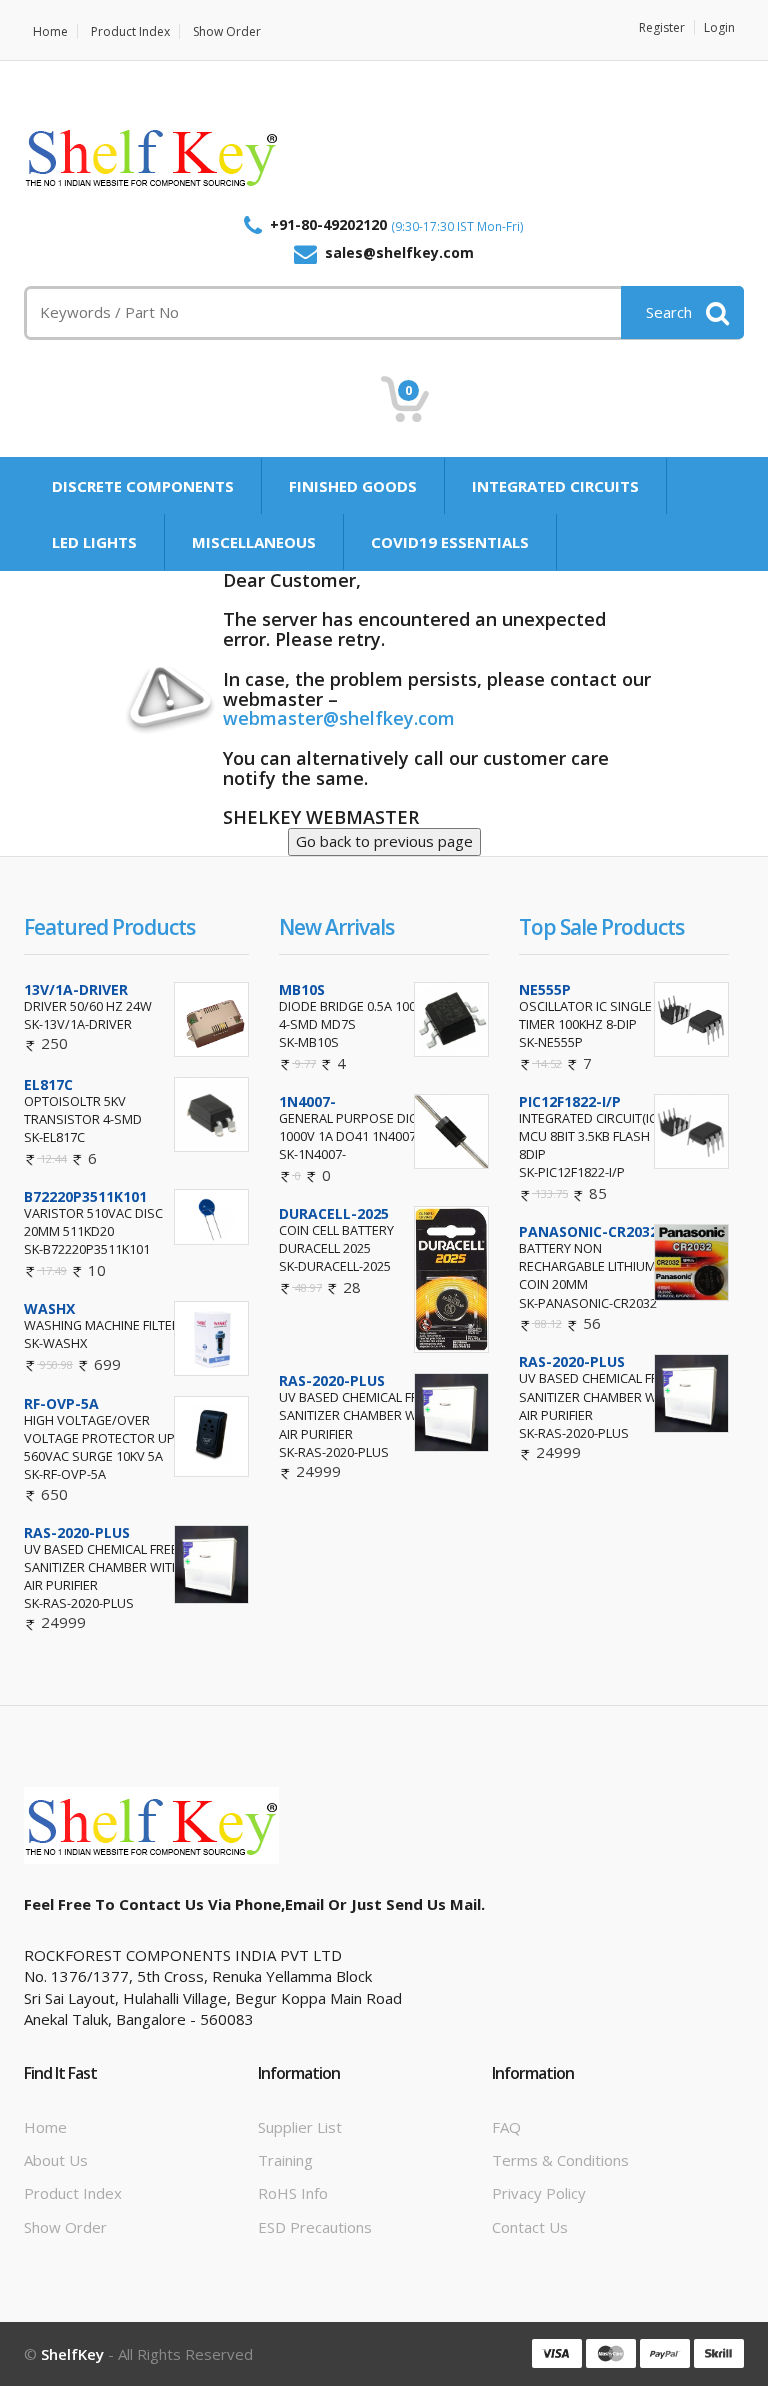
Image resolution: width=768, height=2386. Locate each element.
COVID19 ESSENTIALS (450, 542)
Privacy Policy (539, 2193)
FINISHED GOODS (353, 486)
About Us (56, 2160)
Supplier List (300, 2127)
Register (662, 27)
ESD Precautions (315, 2227)
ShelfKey (72, 2354)
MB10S (302, 989)
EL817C (48, 1084)
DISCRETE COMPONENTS (143, 486)
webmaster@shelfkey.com (339, 718)
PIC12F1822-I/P (570, 1101)
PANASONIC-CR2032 (588, 1231)
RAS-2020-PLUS (77, 1532)
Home (50, 31)
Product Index (130, 31)
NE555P (545, 989)
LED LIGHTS (94, 542)
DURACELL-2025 (334, 1213)
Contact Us (530, 2227)
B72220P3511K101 (85, 1196)
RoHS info (293, 2193)
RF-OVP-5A (61, 1403)
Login (719, 27)
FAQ (506, 2127)
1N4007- (307, 1101)
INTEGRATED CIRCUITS (555, 486)
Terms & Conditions (560, 2160)
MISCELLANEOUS (254, 542)
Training (285, 2160)
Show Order (227, 31)
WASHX (49, 1308)
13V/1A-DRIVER (76, 989)
